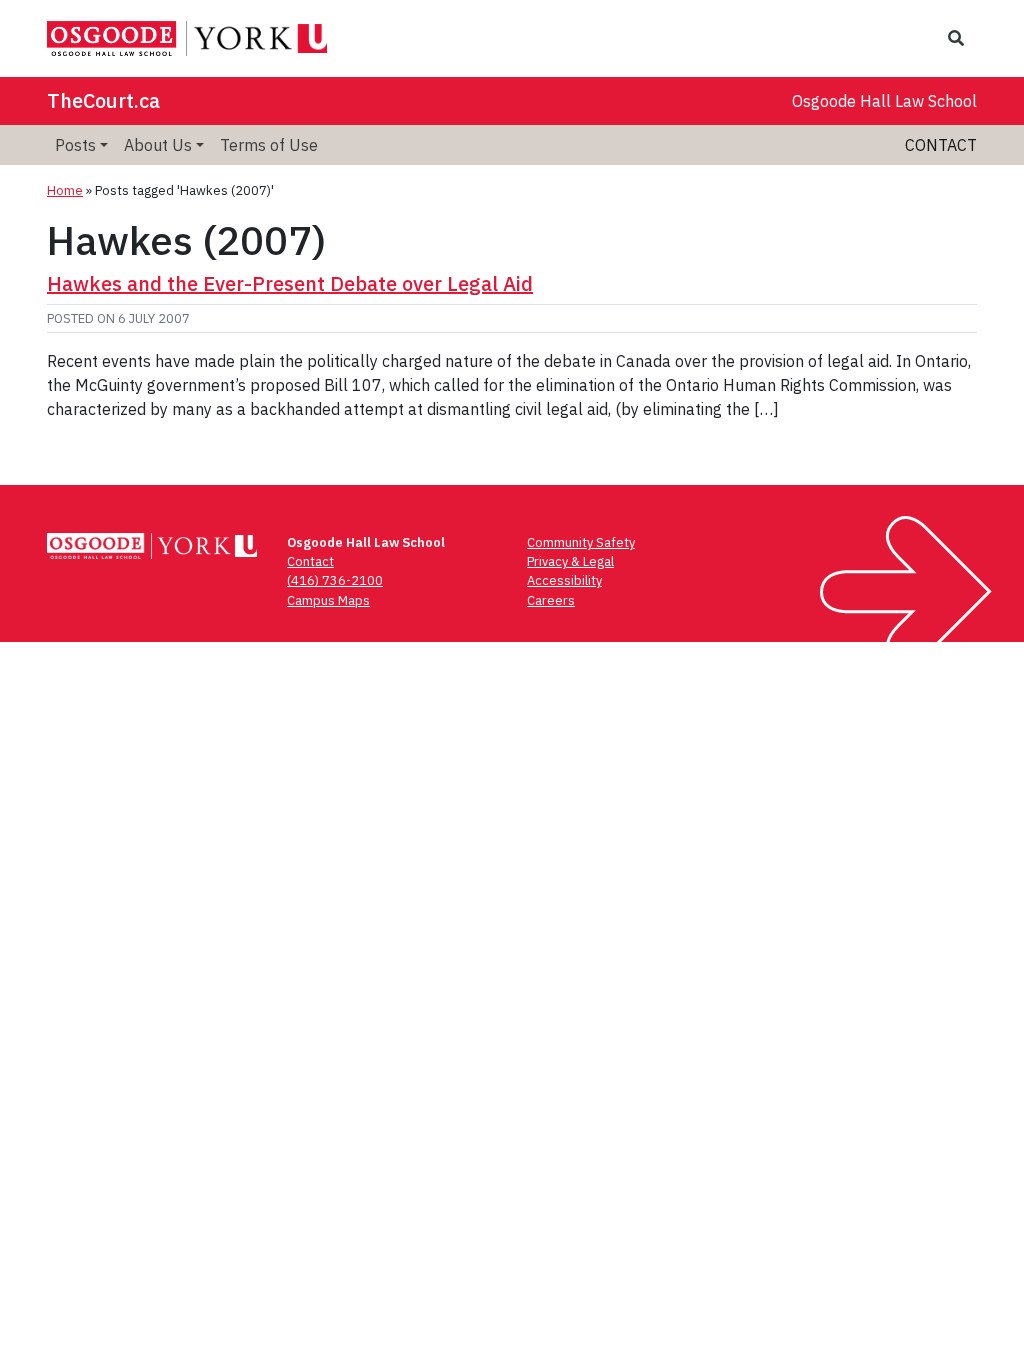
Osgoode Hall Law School (884, 101)
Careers (551, 600)
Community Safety (581, 542)
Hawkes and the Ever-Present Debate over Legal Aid (290, 283)
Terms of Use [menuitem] (269, 145)
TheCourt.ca (103, 100)
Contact (941, 145)
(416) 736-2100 (335, 580)
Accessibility (564, 580)
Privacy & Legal (570, 561)
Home (65, 190)
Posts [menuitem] (75, 145)
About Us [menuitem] (158, 145)
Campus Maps (328, 600)
